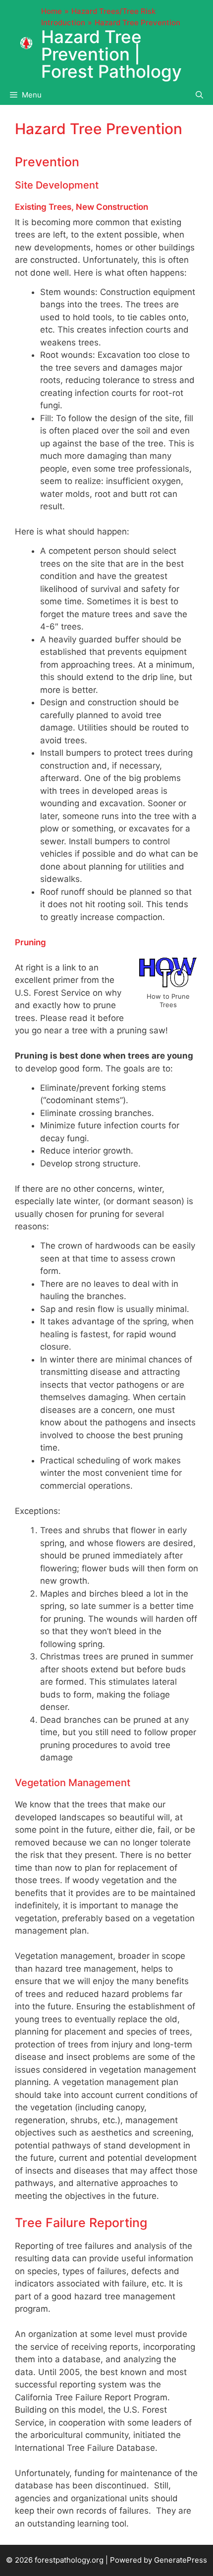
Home (52, 11)
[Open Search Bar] (199, 95)
